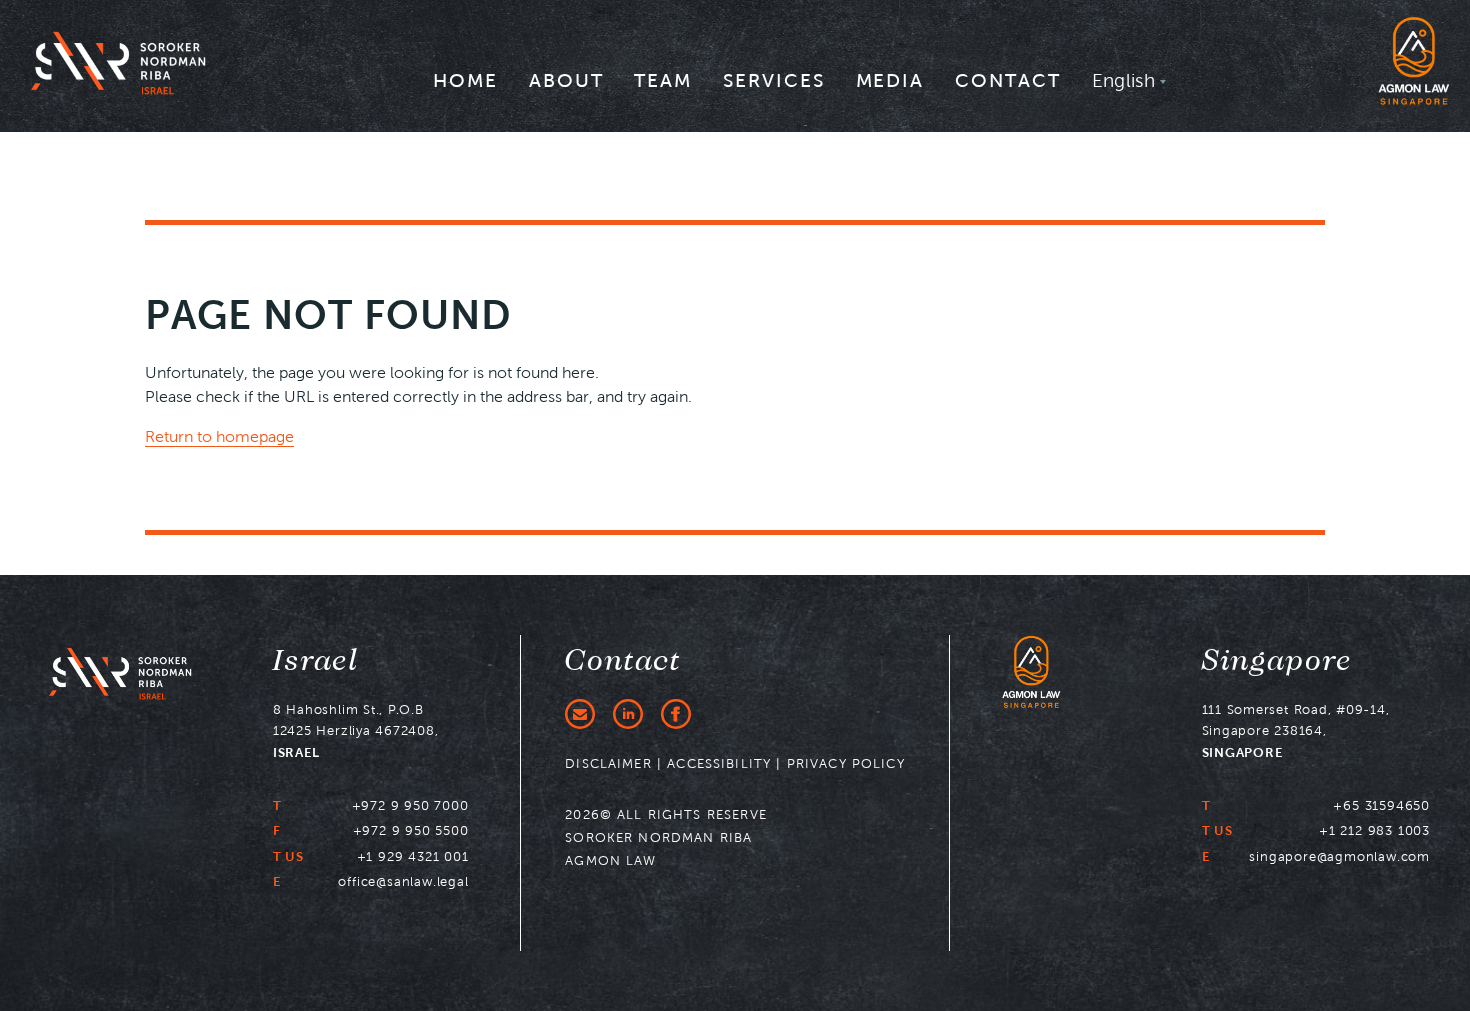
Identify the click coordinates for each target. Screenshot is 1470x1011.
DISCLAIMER (608, 763)
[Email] (580, 714)
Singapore (1277, 661)
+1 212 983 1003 (1374, 830)
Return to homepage (219, 436)
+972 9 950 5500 (411, 830)
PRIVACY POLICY (846, 763)
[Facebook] (676, 714)
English (1124, 80)
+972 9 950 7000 (410, 805)
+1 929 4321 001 (413, 856)
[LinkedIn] (628, 714)
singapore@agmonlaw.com (1339, 856)
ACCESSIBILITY (719, 763)
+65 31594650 (1381, 805)
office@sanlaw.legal (403, 881)
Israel (316, 661)
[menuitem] (465, 87)
